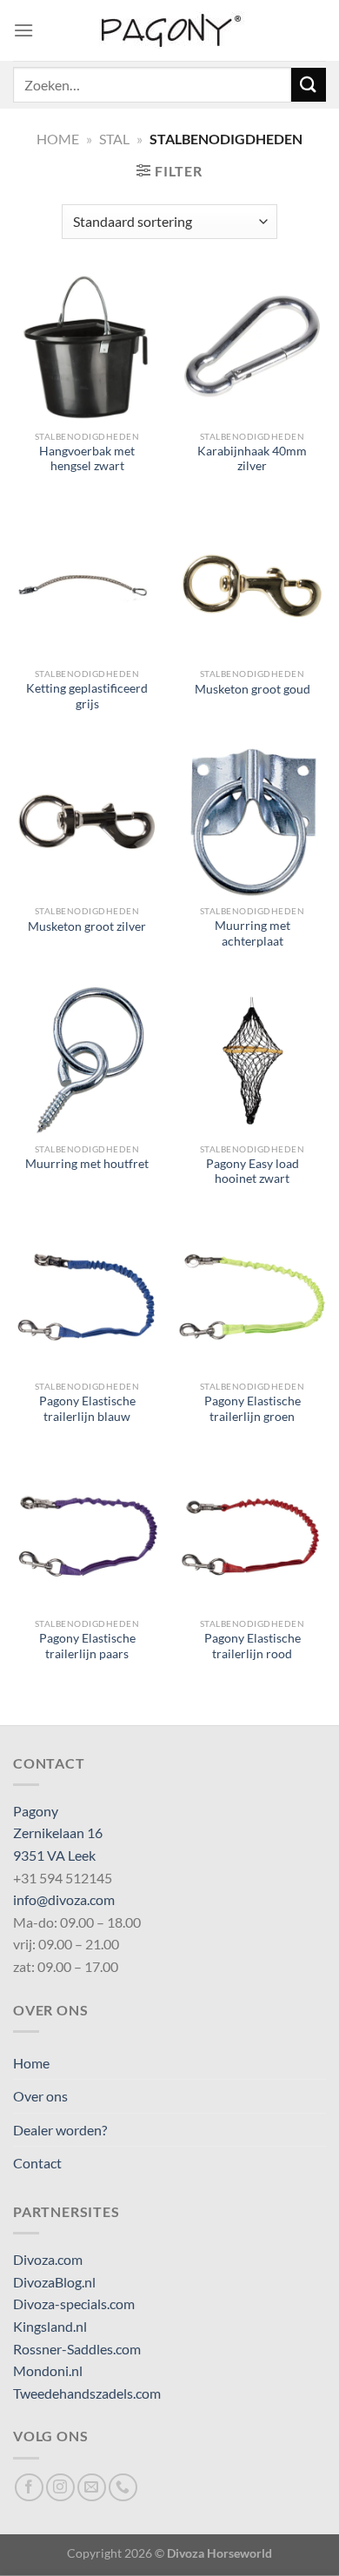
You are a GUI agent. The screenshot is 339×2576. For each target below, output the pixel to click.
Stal (114, 139)
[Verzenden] (309, 85)
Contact (37, 2163)
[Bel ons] (123, 2488)
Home (58, 139)
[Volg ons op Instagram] (60, 2488)
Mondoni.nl (48, 2370)
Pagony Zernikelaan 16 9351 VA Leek (58, 1833)
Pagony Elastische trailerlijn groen (253, 1409)
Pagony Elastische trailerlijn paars (87, 1646)
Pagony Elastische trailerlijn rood (253, 1646)
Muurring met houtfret (87, 1164)
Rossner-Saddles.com (77, 2349)
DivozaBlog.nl (54, 2282)
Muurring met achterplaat (253, 933)
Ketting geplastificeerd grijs (87, 696)
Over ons (40, 2096)
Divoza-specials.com (74, 2304)
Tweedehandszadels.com (87, 2393)
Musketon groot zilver (87, 926)
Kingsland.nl (50, 2326)
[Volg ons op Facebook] (29, 2488)
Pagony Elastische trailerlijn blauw (87, 1409)
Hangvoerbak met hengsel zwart (87, 459)
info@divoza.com (64, 1899)
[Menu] (23, 30)
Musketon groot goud (253, 689)
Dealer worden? (60, 2130)
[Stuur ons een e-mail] (92, 2488)
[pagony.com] (169, 30)
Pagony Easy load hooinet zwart (253, 1172)
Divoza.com (48, 2259)
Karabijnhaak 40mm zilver (252, 459)
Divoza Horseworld (219, 2553)
